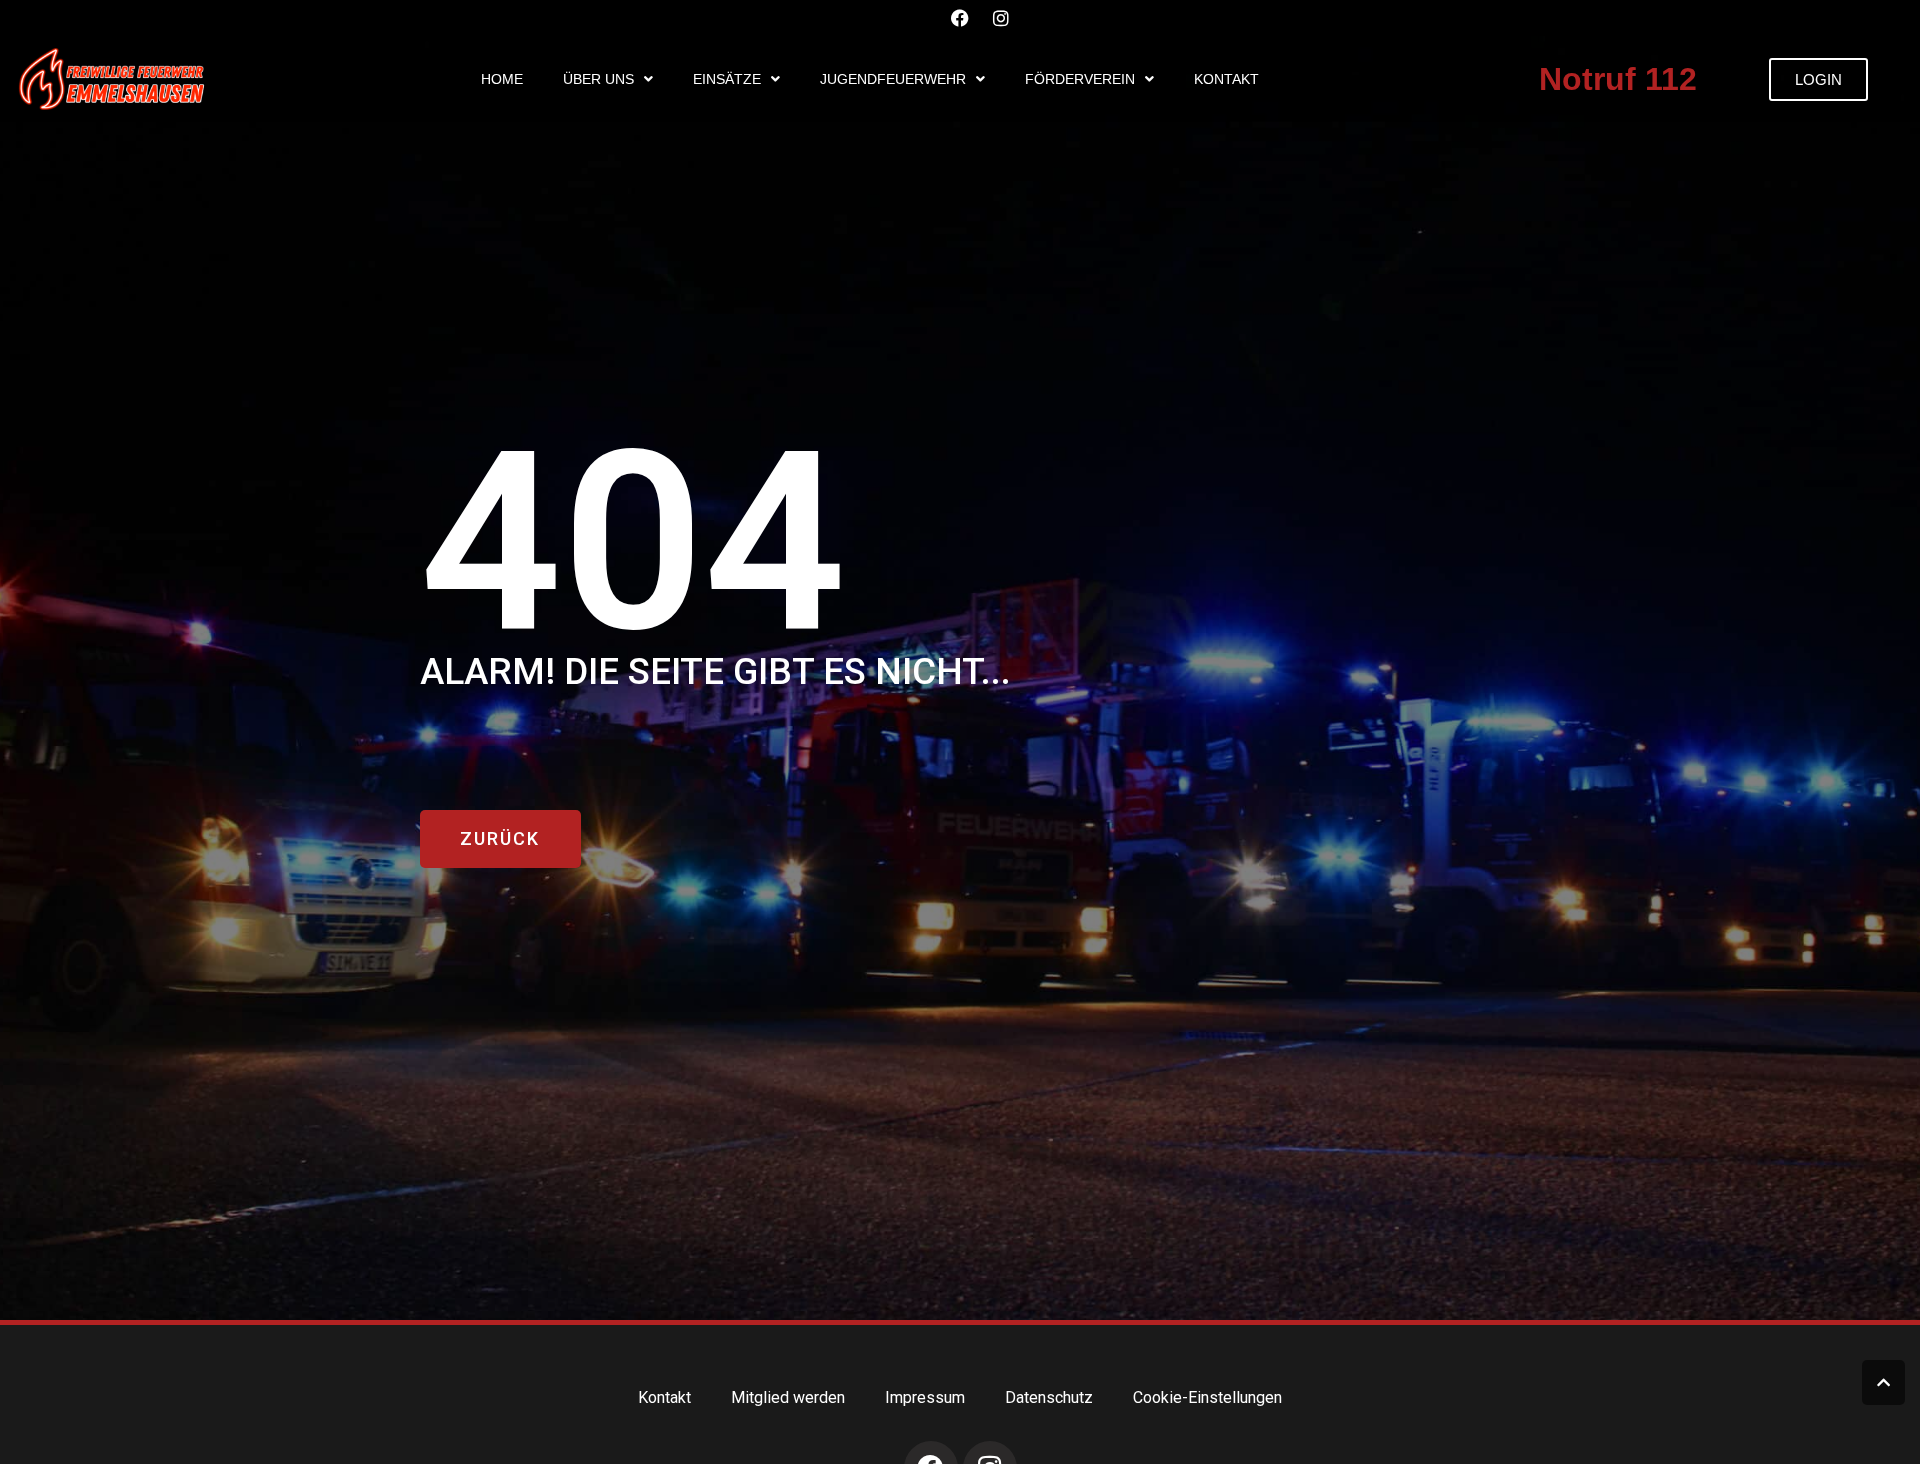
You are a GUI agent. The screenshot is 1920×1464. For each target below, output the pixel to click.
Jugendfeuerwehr (893, 79)
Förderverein (1080, 79)
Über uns (598, 79)
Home (502, 79)
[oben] (1883, 1382)
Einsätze (727, 79)
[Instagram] (1001, 18)
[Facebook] (960, 18)
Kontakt (1226, 79)
